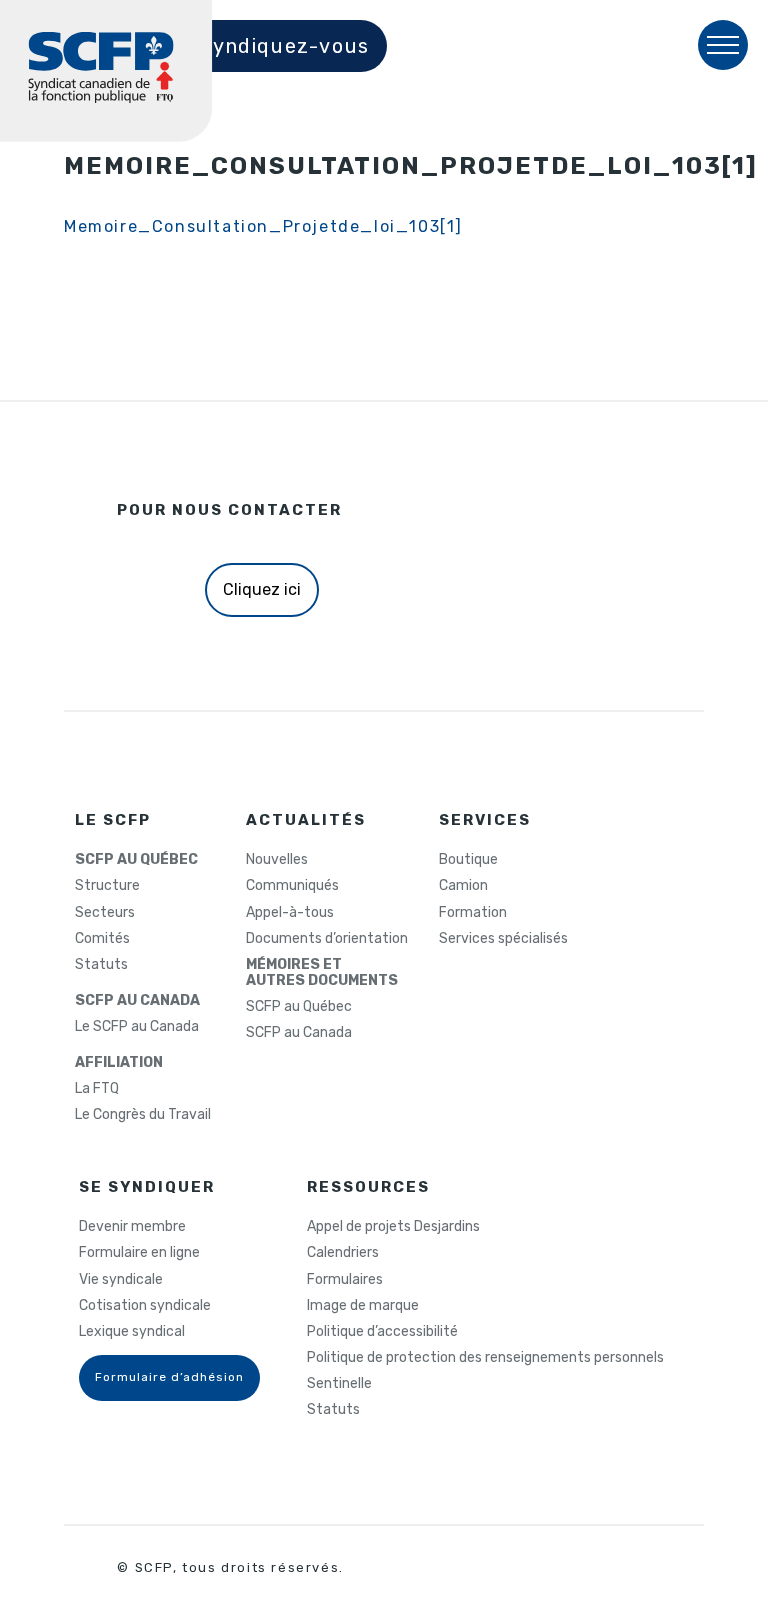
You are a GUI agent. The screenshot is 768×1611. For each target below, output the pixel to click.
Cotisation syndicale (145, 1306)
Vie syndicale (121, 1280)
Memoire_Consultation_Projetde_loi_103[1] (263, 226)
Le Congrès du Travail (143, 1115)
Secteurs (105, 913)
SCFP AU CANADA (137, 1001)
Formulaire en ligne (139, 1253)
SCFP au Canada (299, 1033)
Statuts (101, 965)
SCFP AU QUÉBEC (136, 860)
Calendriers (343, 1253)
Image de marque (363, 1306)
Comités (102, 939)
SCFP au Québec (299, 1007)
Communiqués (292, 886)
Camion (463, 886)
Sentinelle (339, 1384)
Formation (473, 913)
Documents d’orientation (327, 939)
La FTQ (97, 1089)
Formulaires (345, 1280)
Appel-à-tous (290, 913)
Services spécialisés (503, 939)
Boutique (468, 860)
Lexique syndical (132, 1332)
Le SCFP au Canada (137, 1027)
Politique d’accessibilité (382, 1332)
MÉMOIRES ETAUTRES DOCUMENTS (322, 973)
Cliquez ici (262, 589)
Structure (107, 886)
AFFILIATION (119, 1063)
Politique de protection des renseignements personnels (485, 1358)
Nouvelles (277, 860)
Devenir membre (132, 1227)
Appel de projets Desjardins (393, 1227)
